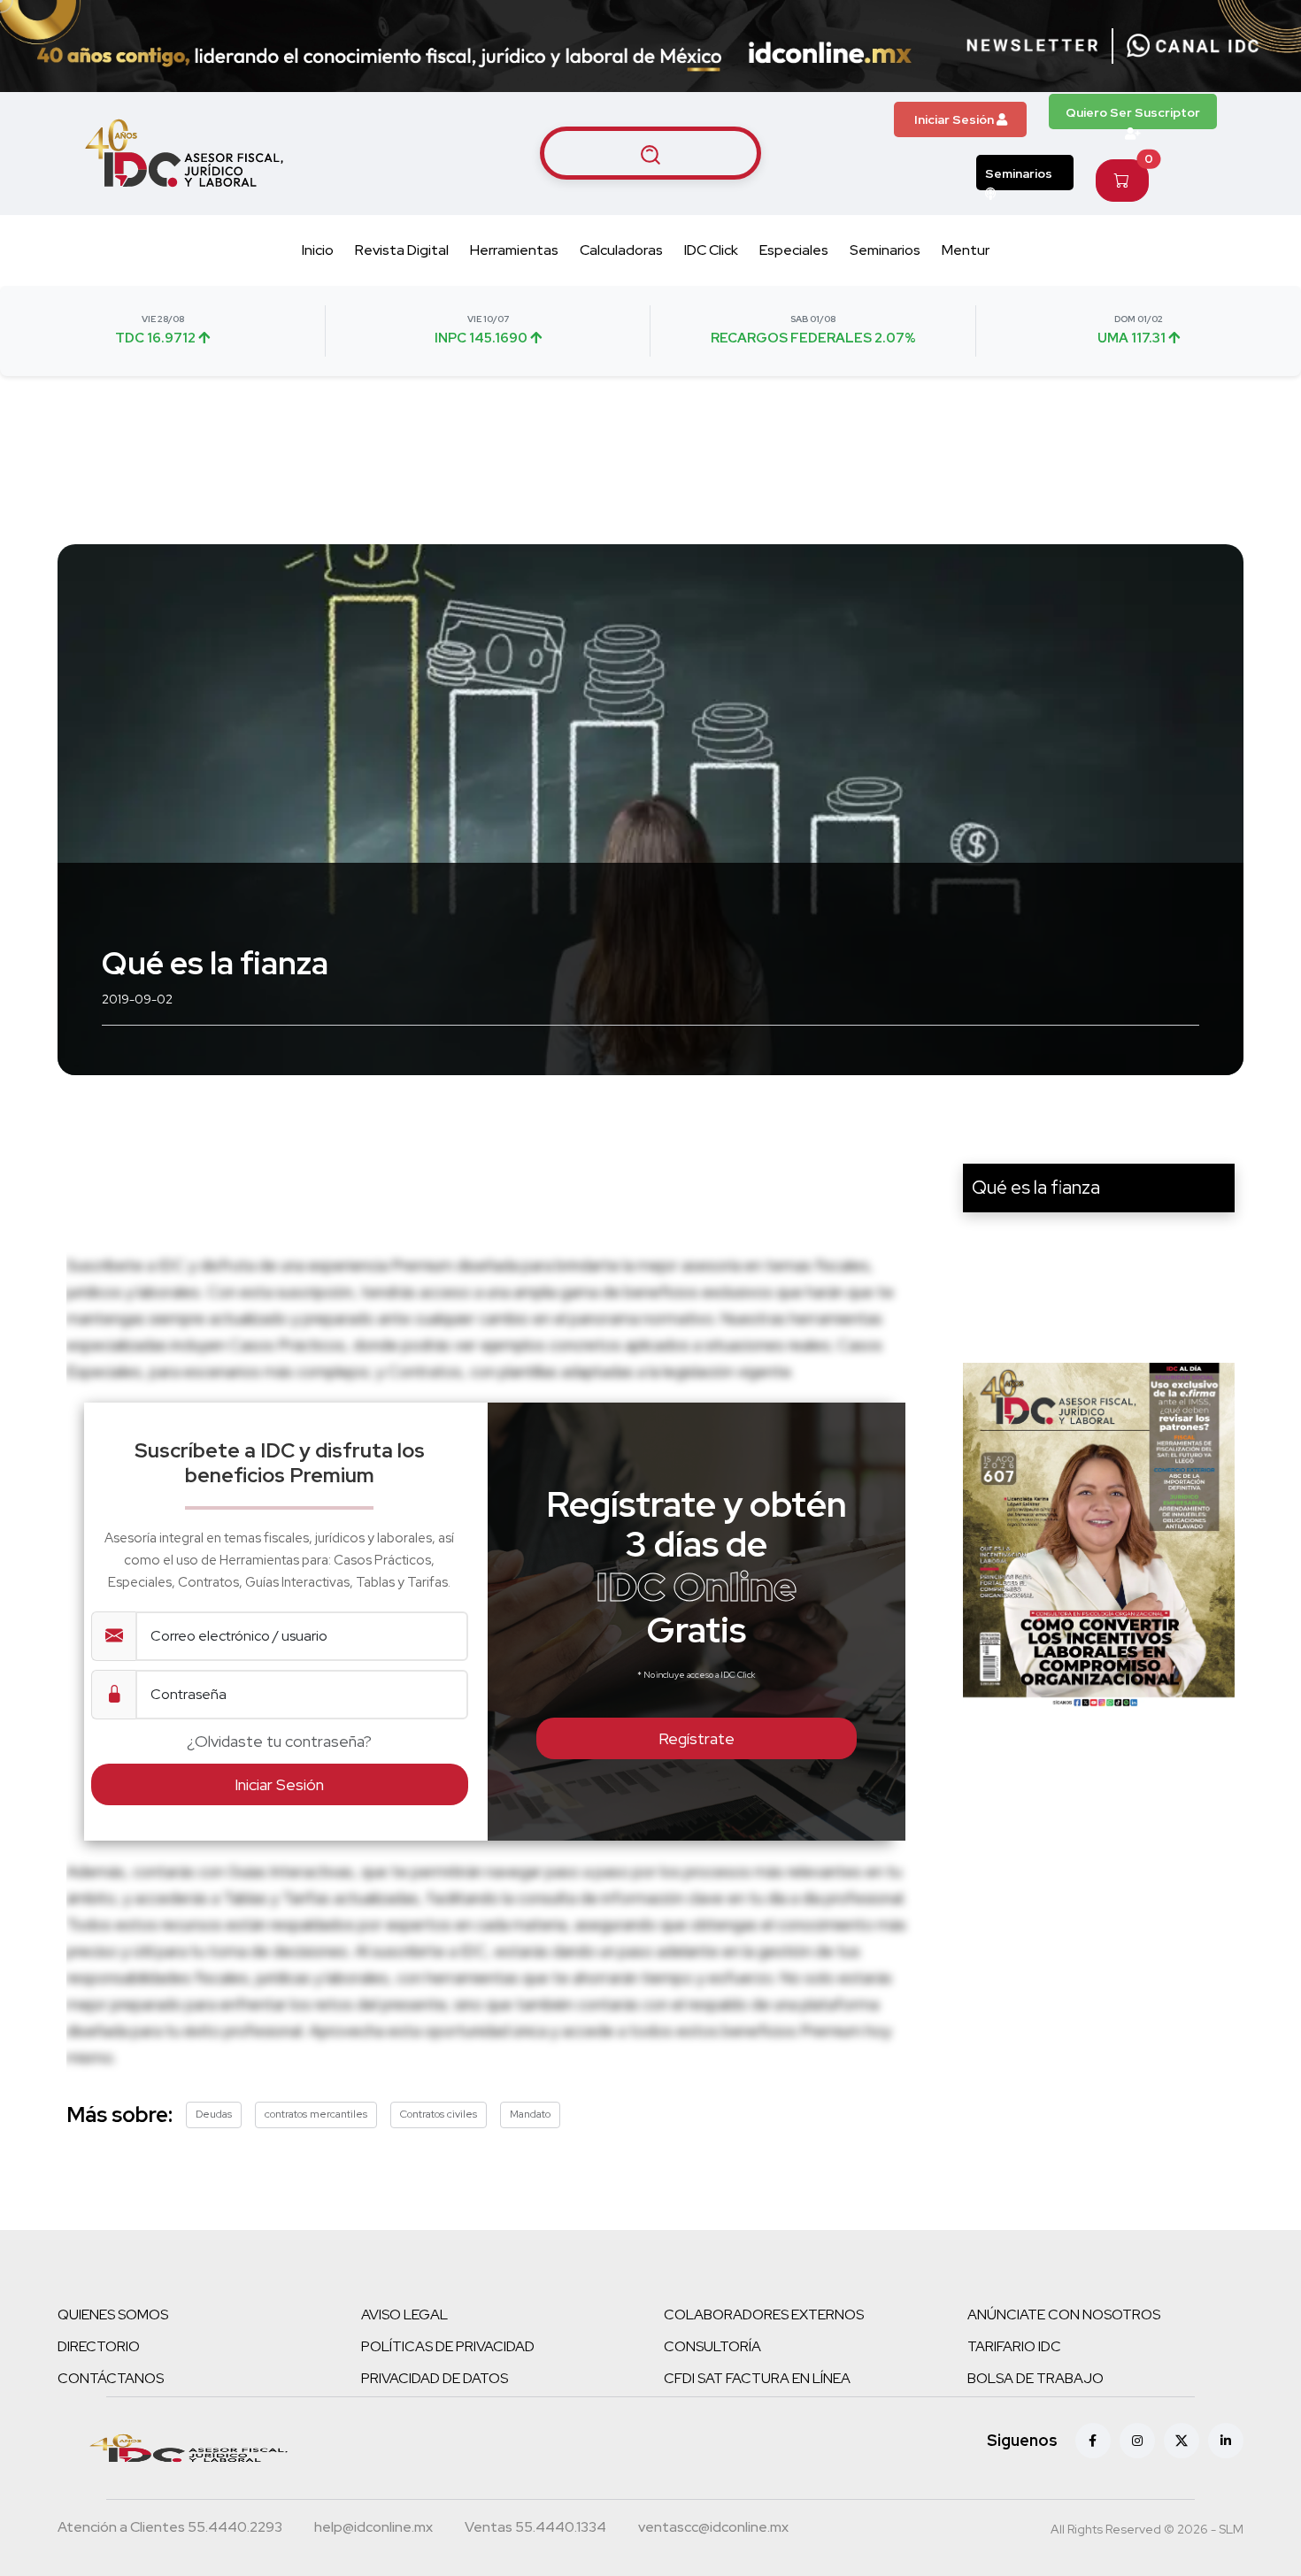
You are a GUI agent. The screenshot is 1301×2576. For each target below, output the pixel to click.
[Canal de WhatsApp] (1193, 46)
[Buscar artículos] (650, 153)
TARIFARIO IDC (1014, 2346)
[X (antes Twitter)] (1182, 2441)
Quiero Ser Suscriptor (1133, 112)
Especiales (794, 250)
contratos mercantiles (316, 2114)
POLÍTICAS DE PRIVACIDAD (448, 2346)
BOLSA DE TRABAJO (1035, 2378)
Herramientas (514, 250)
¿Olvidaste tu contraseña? (279, 1741)
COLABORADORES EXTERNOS (764, 2315)
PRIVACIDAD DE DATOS (435, 2378)
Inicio (318, 250)
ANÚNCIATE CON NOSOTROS (1064, 2315)
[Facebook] (1093, 2441)
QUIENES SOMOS (113, 2315)
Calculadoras (621, 250)
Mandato (530, 2114)
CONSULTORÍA (712, 2346)
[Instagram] (1137, 2441)
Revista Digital (402, 250)
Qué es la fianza (1036, 1187)
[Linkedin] (1226, 2441)
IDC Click (711, 250)
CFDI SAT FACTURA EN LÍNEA (757, 2378)
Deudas (214, 2114)
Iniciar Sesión (955, 119)
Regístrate (697, 1738)
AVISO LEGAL (404, 2315)
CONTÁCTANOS (111, 2378)
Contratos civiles (439, 2114)
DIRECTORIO (99, 2346)
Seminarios (1019, 173)
